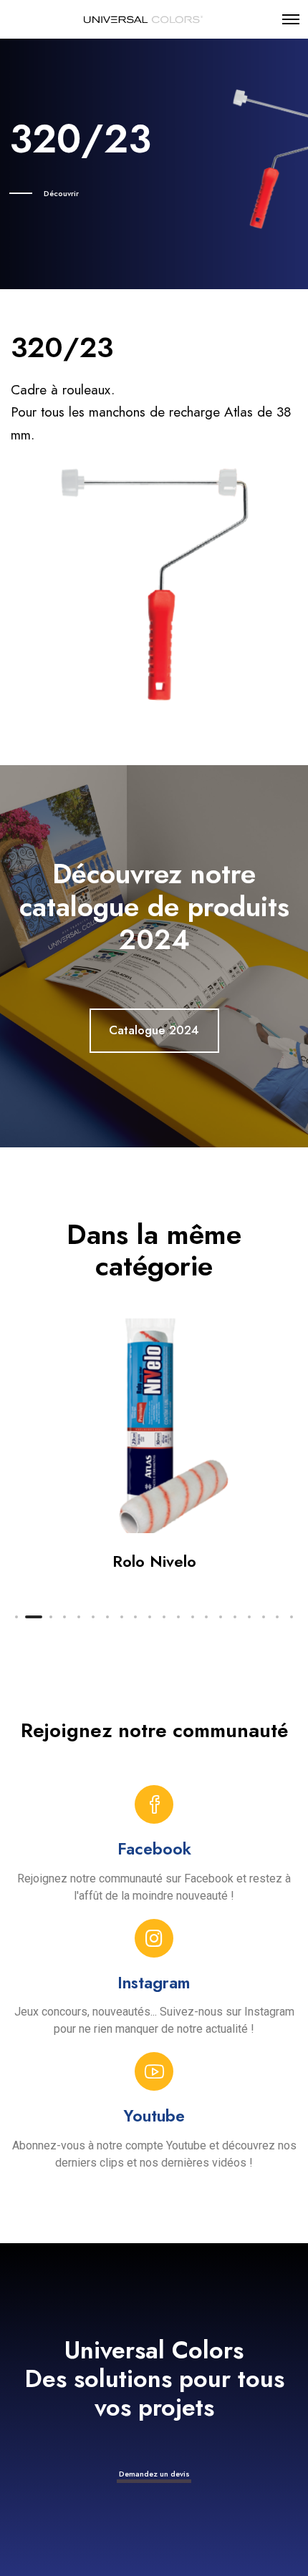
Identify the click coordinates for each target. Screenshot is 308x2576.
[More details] (291, 1288)
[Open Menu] (291, 19)
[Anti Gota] (155, 1426)
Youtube (154, 2116)
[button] (16, 1617)
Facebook (154, 1849)
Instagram (154, 1983)
